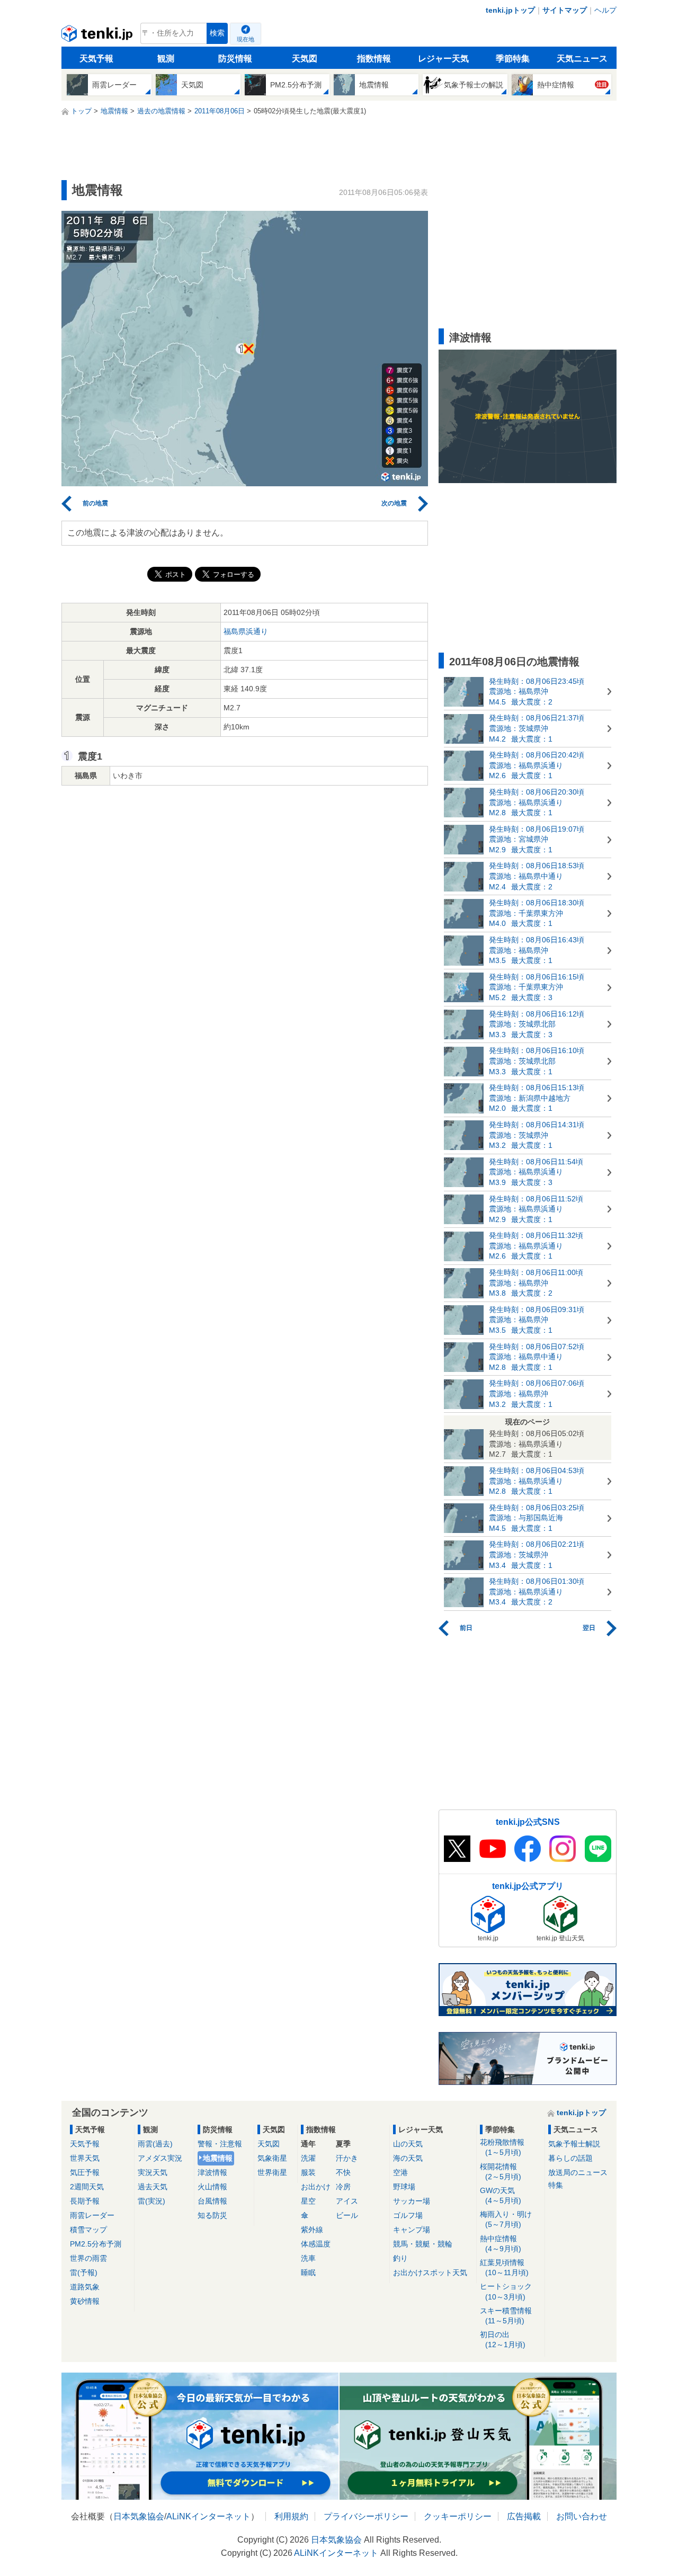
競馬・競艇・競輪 (423, 2244)
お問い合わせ (582, 2516)
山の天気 (408, 2144)
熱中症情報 (501, 2244)
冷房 (343, 2187)
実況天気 (153, 2172)
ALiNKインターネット (208, 2516)
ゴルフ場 (408, 2215)
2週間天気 (87, 2187)
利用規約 (291, 2516)
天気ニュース (582, 59)
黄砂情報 (85, 2301)
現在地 (246, 39)
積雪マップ (88, 2230)
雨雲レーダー (92, 2215)
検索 (217, 33)
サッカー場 (412, 2201)
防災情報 (235, 59)
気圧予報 (85, 2172)
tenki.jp (98, 36)
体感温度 (316, 2244)
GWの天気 (501, 2195)
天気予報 (96, 59)
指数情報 (374, 59)
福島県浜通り (246, 631)
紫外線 (312, 2230)
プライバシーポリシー (366, 2516)
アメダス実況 (160, 2158)
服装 (308, 2172)
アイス (347, 2201)
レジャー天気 (443, 59)
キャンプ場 (412, 2230)
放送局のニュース (578, 2172)
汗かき (347, 2158)
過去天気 (153, 2187)
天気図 (305, 59)
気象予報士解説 (574, 2144)
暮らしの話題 (570, 2158)
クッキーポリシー (458, 2516)
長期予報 (85, 2201)
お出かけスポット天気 (430, 2272)
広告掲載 (524, 2516)
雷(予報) (84, 2272)
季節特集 (513, 59)
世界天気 (85, 2158)
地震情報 (218, 2158)
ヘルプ (605, 10)
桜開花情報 (501, 2172)
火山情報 (212, 2187)
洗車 (308, 2258)
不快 (343, 2172)
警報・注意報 (220, 2144)
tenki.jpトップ (510, 10)
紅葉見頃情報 (504, 2267)
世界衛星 (272, 2172)
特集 (556, 2185)
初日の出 (503, 2339)
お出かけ (316, 2187)
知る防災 (212, 2215)
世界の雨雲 (88, 2258)
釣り (400, 2258)
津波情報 (212, 2172)
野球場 (404, 2187)
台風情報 (212, 2201)
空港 (400, 2172)
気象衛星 (272, 2158)
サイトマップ (565, 10)
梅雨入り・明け (506, 2219)
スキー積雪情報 (506, 2316)
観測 (166, 59)
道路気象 (85, 2287)
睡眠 (308, 2272)
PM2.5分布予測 (96, 2244)
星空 (308, 2201)
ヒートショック (506, 2291)
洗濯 (308, 2158)
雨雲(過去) (155, 2144)
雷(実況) (151, 2201)
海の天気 (408, 2158)
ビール (347, 2215)
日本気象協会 (139, 2516)
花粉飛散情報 (502, 2147)
